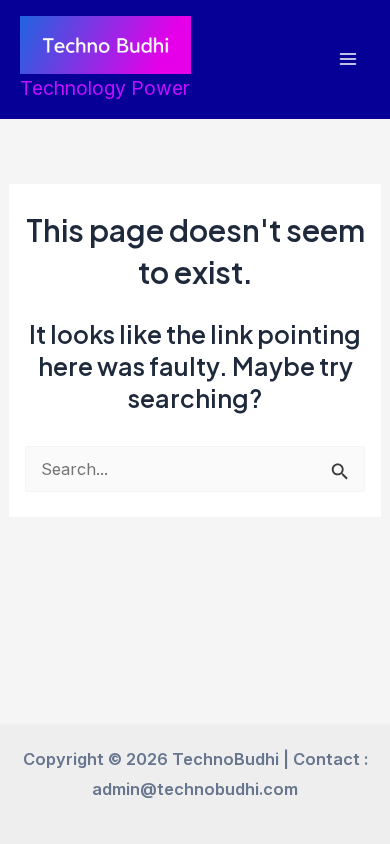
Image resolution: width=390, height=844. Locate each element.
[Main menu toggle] (347, 59)
